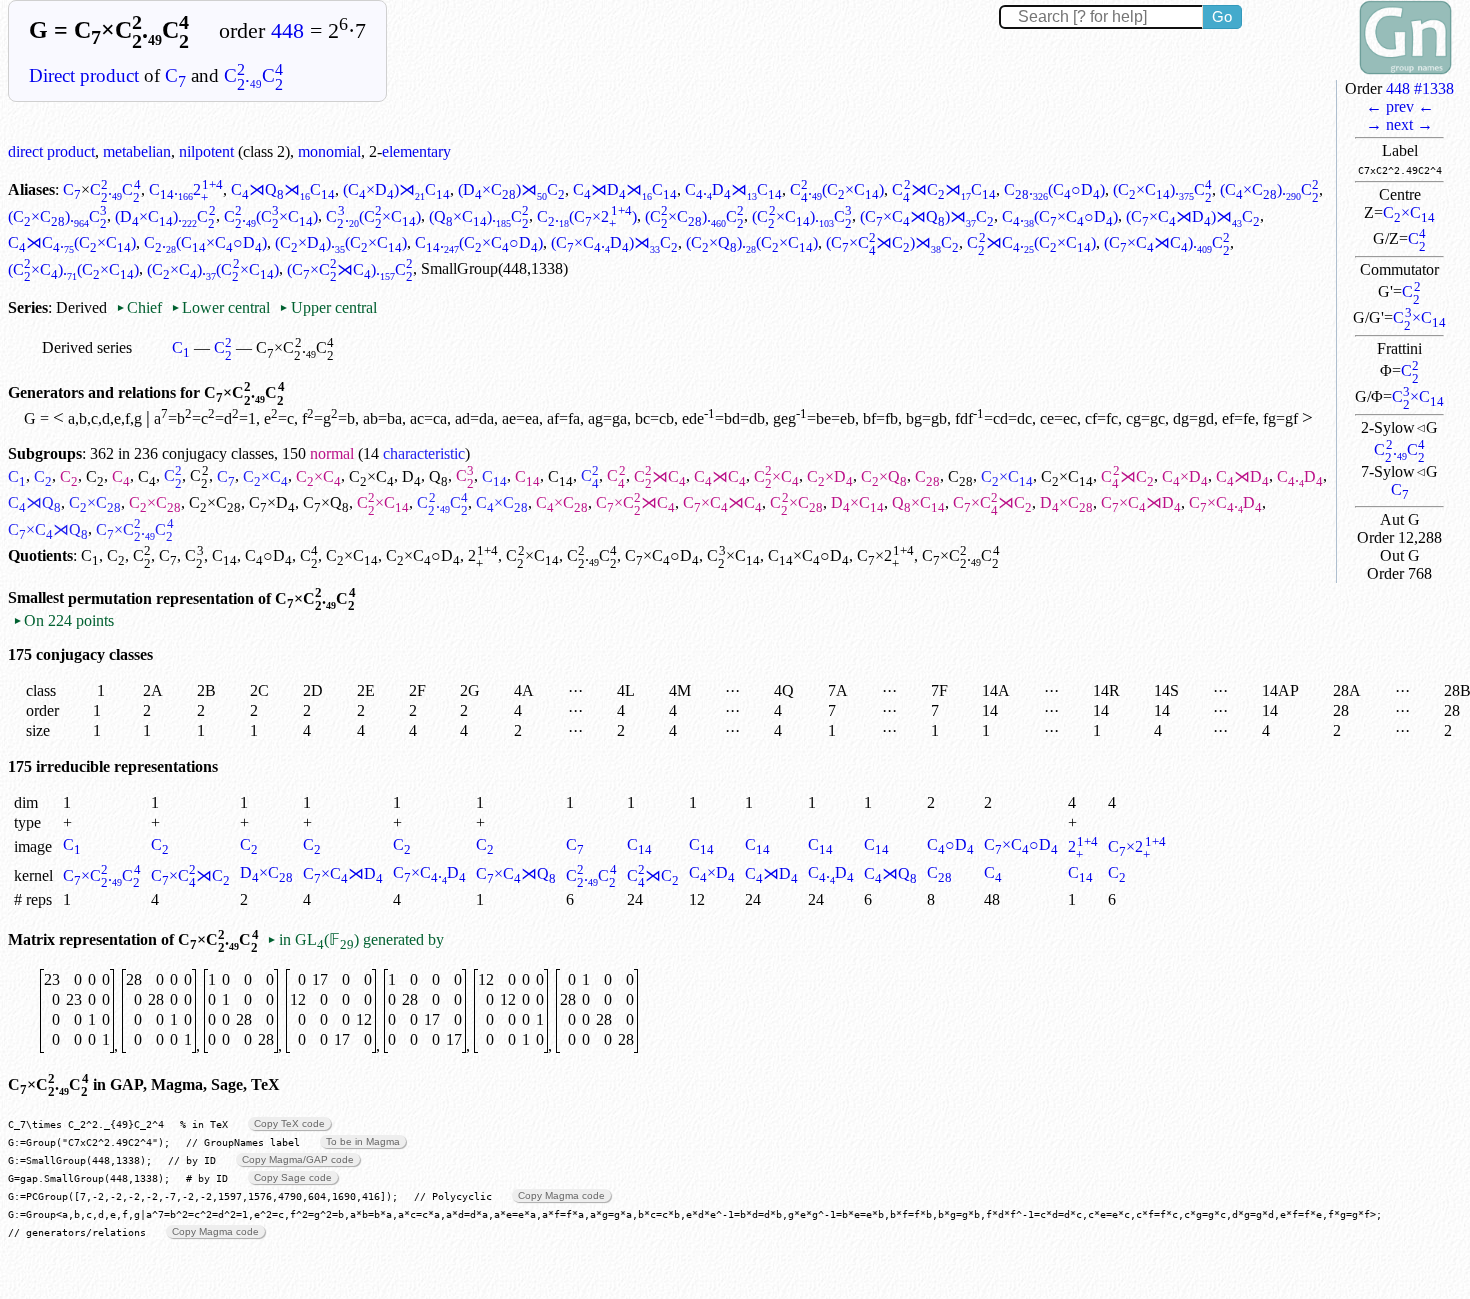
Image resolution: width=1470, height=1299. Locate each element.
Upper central (327, 307)
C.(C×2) (586, 216)
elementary (416, 151)
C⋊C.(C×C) (72, 242)
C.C (253, 75)
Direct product (84, 75)
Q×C (918, 502)
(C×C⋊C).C (1167, 242)
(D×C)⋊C (511, 189)
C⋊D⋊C (625, 189)
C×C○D (423, 555)
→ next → (1399, 124)
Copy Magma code (561, 1195)
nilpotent (206, 151)
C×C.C (102, 875)
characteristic (424, 453)
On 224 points (63, 620)
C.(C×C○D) (1060, 216)
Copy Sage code (293, 1177)
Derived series (87, 347)
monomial (329, 151)
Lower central (220, 307)
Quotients (40, 555)
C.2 (186, 189)
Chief (141, 307)
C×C (1409, 212)
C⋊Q (34, 502)
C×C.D (1225, 502)
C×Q (884, 476)
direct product (51, 151)
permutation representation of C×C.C (212, 598)
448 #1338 (1420, 88)
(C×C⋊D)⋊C (1193, 216)
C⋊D (1242, 476)
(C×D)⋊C (396, 189)
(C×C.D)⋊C (614, 242)
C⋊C (660, 476)
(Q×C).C (479, 216)
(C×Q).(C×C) (752, 242)
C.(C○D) (1054, 189)
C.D (1300, 476)
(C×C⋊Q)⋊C (927, 216)
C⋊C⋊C (943, 189)
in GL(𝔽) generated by (355, 939)
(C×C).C (1162, 189)
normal (332, 453)
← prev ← (1400, 106)
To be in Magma (363, 1141)
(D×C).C (165, 216)
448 (287, 31)
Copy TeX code (289, 1123)
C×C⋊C (635, 502)
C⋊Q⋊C (283, 189)
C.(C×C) (837, 189)
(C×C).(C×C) (73, 269)
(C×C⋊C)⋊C (892, 242)
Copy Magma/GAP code (298, 1159)
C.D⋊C (733, 189)
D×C (857, 502)
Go (1222, 16)
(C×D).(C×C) (341, 242)
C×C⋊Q (48, 529)
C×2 (885, 555)
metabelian (137, 151)
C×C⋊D (1141, 502)
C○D (268, 555)
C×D (830, 476)
